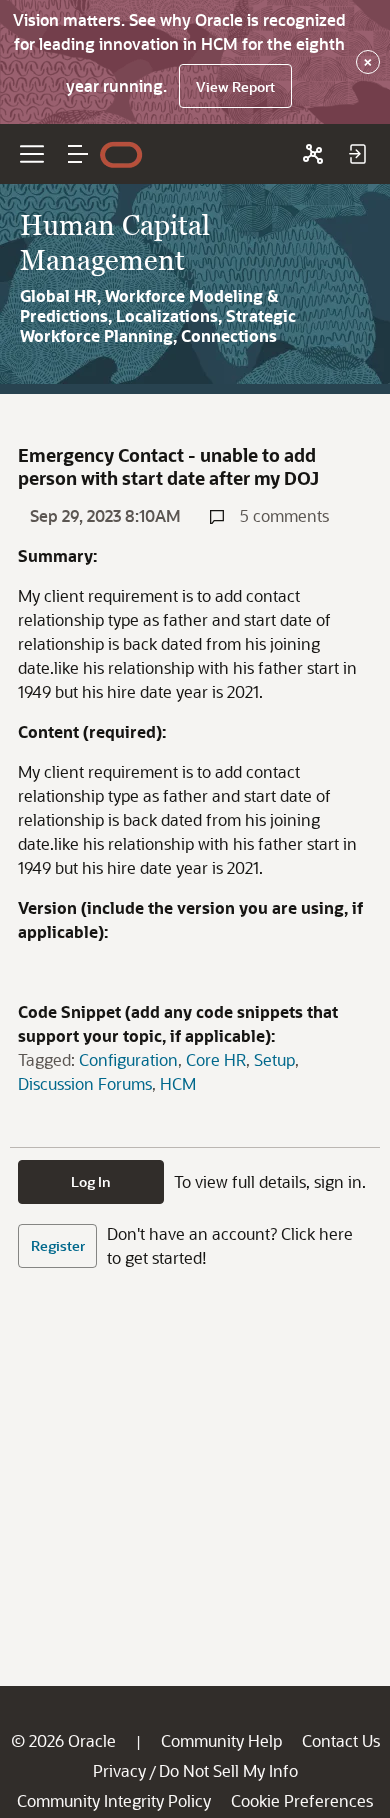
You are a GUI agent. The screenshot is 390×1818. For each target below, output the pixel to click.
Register (58, 1245)
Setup (274, 1059)
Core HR (216, 1059)
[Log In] (357, 154)
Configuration (128, 1059)
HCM (178, 1083)
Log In (91, 1181)
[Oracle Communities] (313, 154)
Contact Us (341, 1740)
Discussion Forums (85, 1083)
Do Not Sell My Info (228, 1770)
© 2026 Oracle (63, 1740)
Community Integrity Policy (114, 1800)
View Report (235, 86)
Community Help (221, 1740)
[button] (78, 154)
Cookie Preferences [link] (302, 1800)
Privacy (119, 1770)
